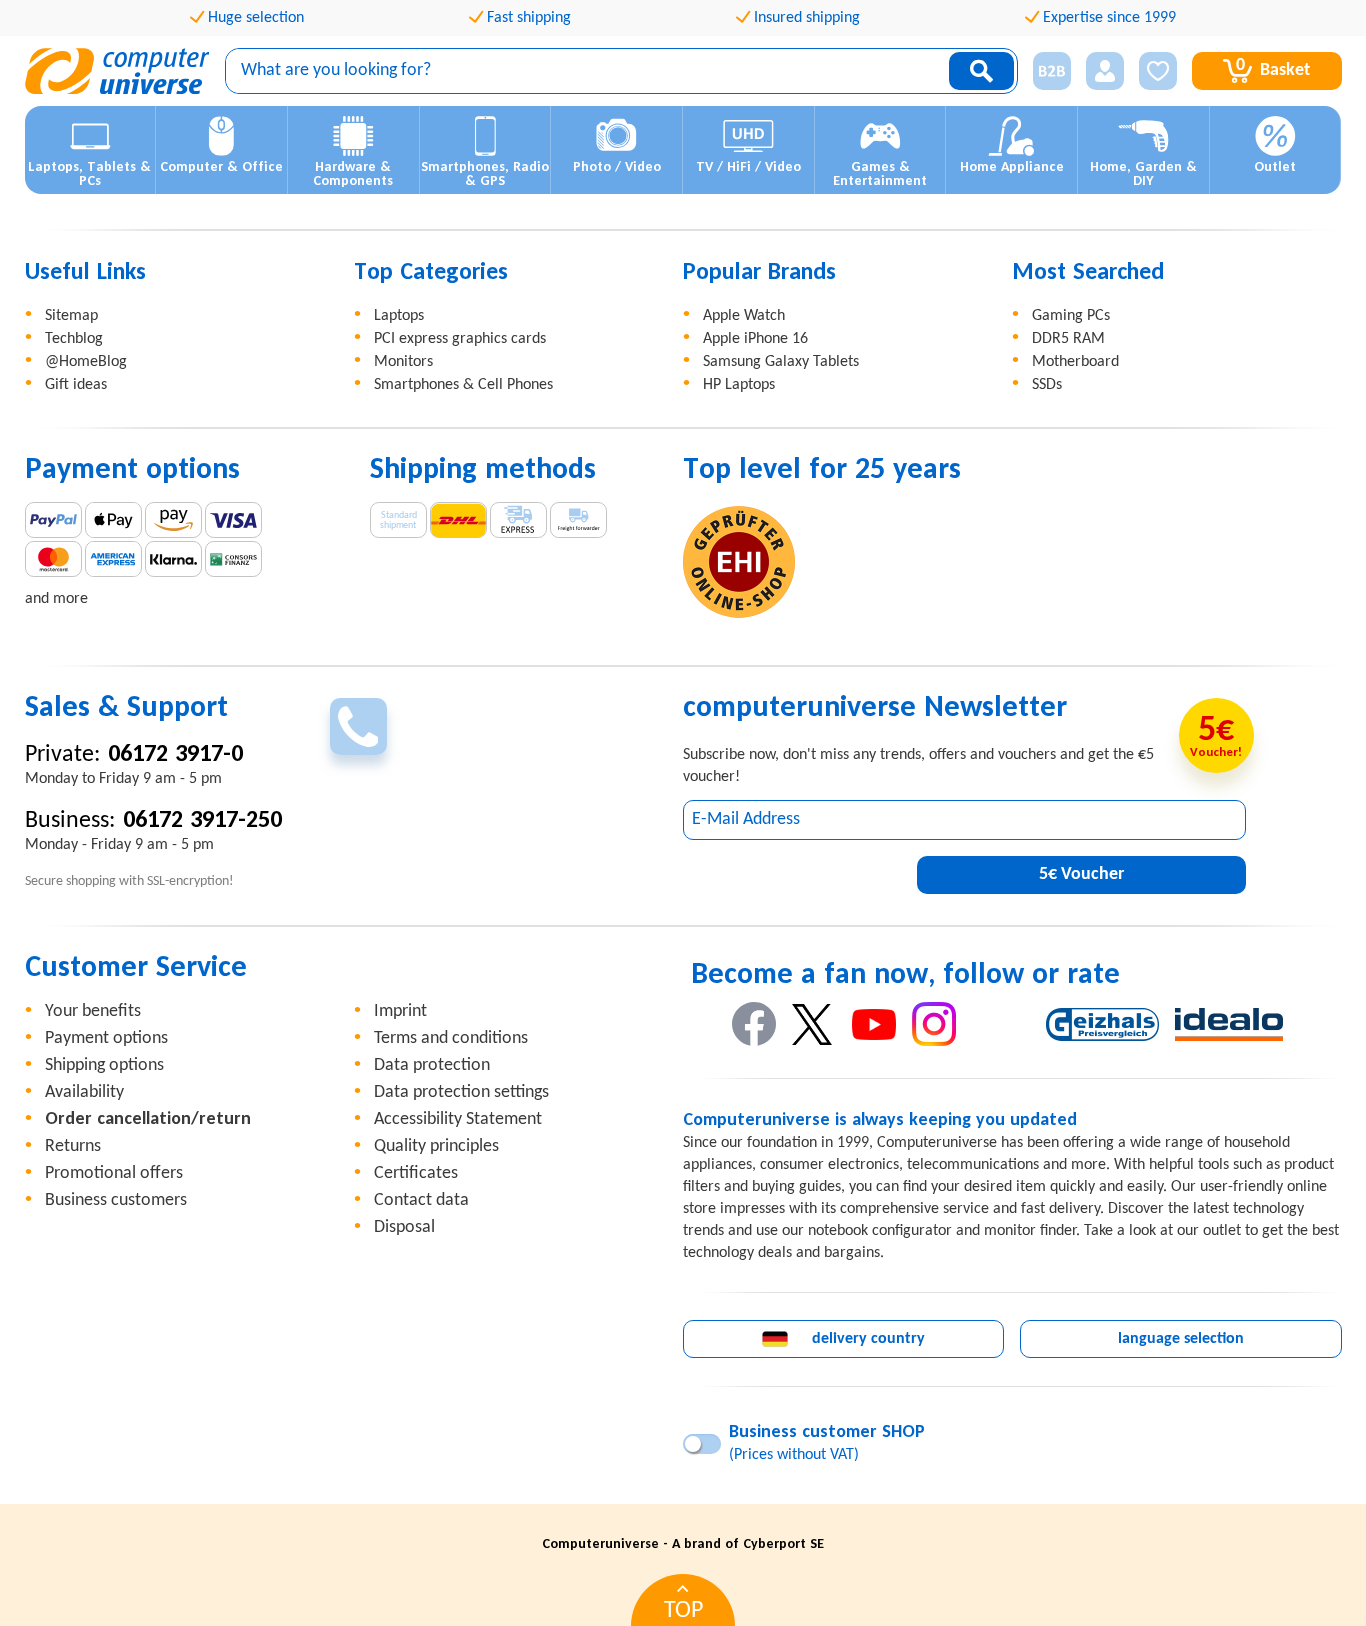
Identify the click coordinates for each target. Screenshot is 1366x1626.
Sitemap (71, 316)
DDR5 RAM (1068, 339)
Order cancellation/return (148, 1119)
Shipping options (104, 1065)
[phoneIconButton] (358, 726)
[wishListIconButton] (1158, 71)
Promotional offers (114, 1173)
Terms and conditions (451, 1038)
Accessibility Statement (458, 1119)
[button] (1044, 71)
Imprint (400, 1011)
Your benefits (93, 1011)
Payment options (106, 1038)
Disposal (404, 1227)
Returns (73, 1146)
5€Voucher (1081, 874)
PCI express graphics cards (460, 339)
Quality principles (436, 1146)
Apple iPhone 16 (755, 339)
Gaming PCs (1071, 316)
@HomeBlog (86, 362)
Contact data (421, 1200)
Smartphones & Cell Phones (463, 385)
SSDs (1047, 385)
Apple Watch (744, 316)
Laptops (399, 316)
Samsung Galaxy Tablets (781, 362)
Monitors (403, 362)
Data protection (432, 1065)
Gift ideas (76, 385)
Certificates (416, 1173)
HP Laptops (739, 385)
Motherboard (1075, 362)
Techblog (74, 339)
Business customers (116, 1200)
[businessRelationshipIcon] (1052, 71)
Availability (84, 1092)
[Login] (1105, 71)
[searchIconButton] (981, 71)
